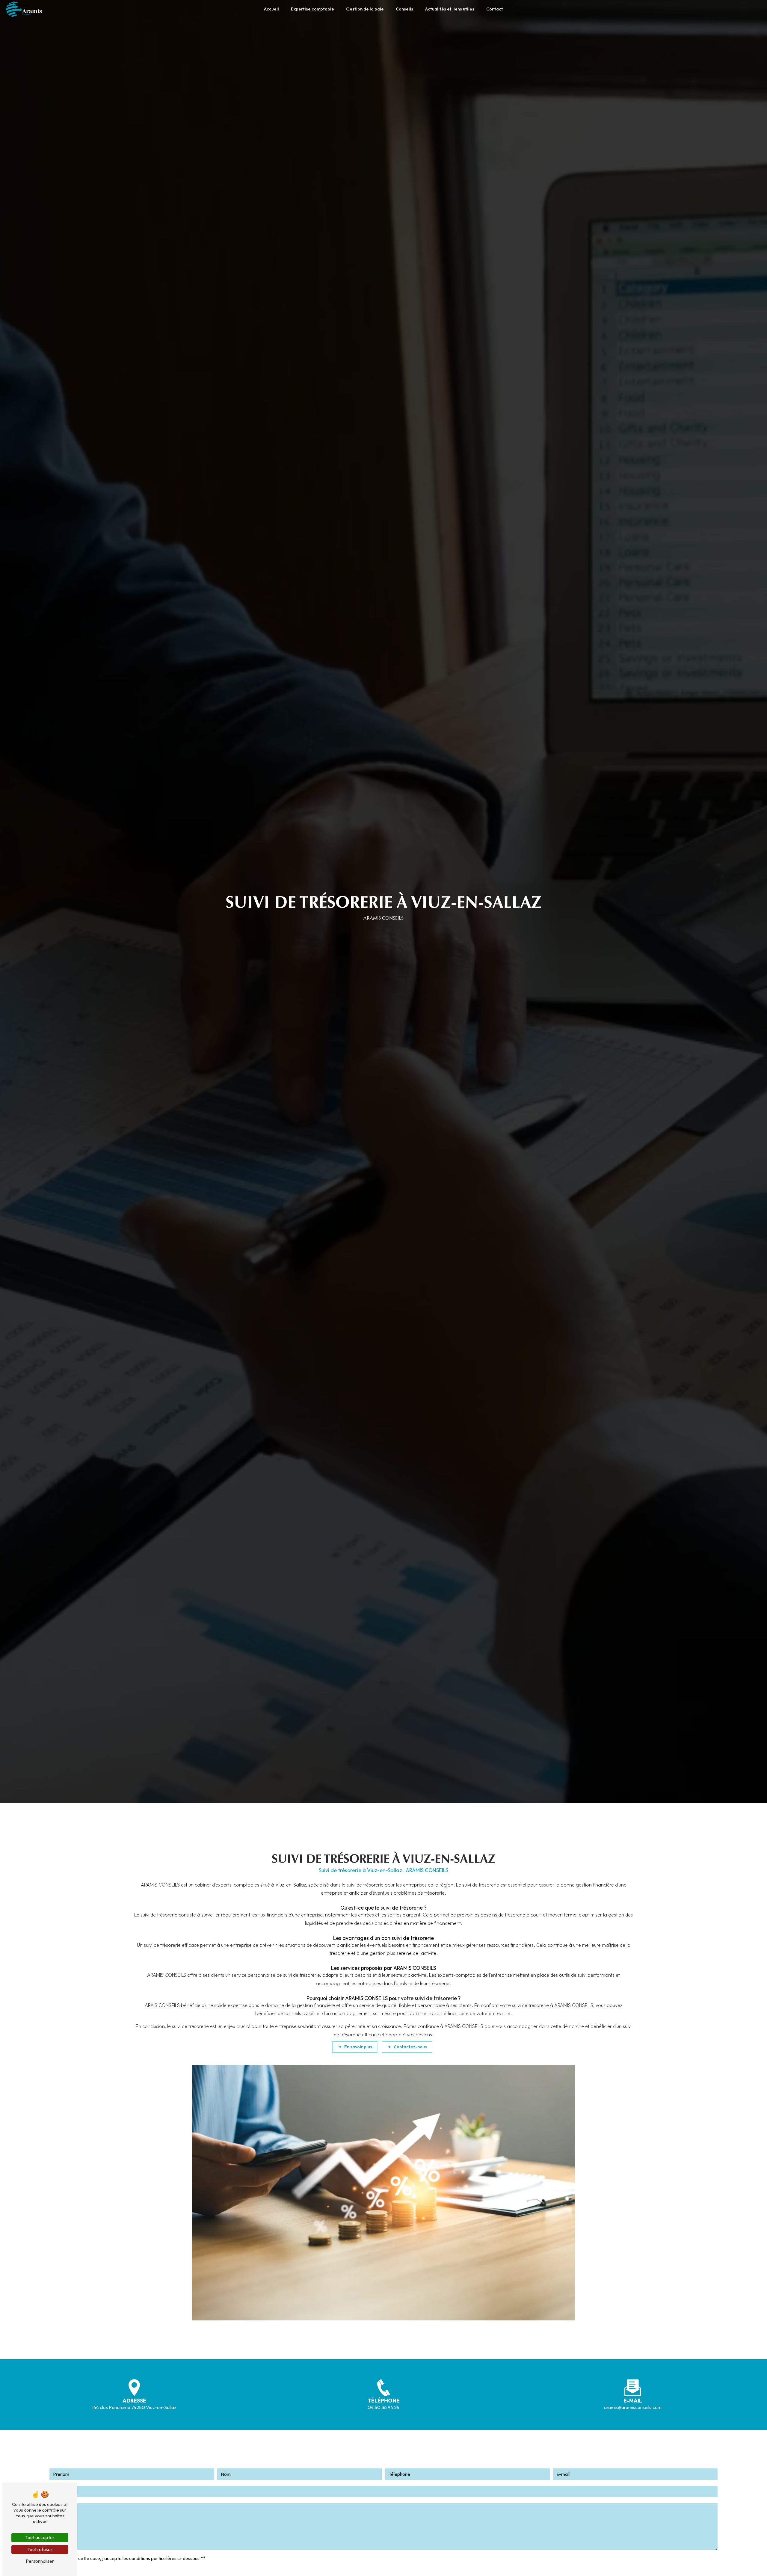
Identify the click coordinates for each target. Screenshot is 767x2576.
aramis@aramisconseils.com (633, 2407)
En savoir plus (358, 2047)
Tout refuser (40, 2549)
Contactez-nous (410, 2047)
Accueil (271, 9)
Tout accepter (40, 2537)
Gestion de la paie (365, 9)
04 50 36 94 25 (383, 2407)
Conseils (404, 9)
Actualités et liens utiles (450, 9)
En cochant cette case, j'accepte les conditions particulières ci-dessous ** (130, 2558)
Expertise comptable (312, 9)
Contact (495, 9)
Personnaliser (40, 2561)
